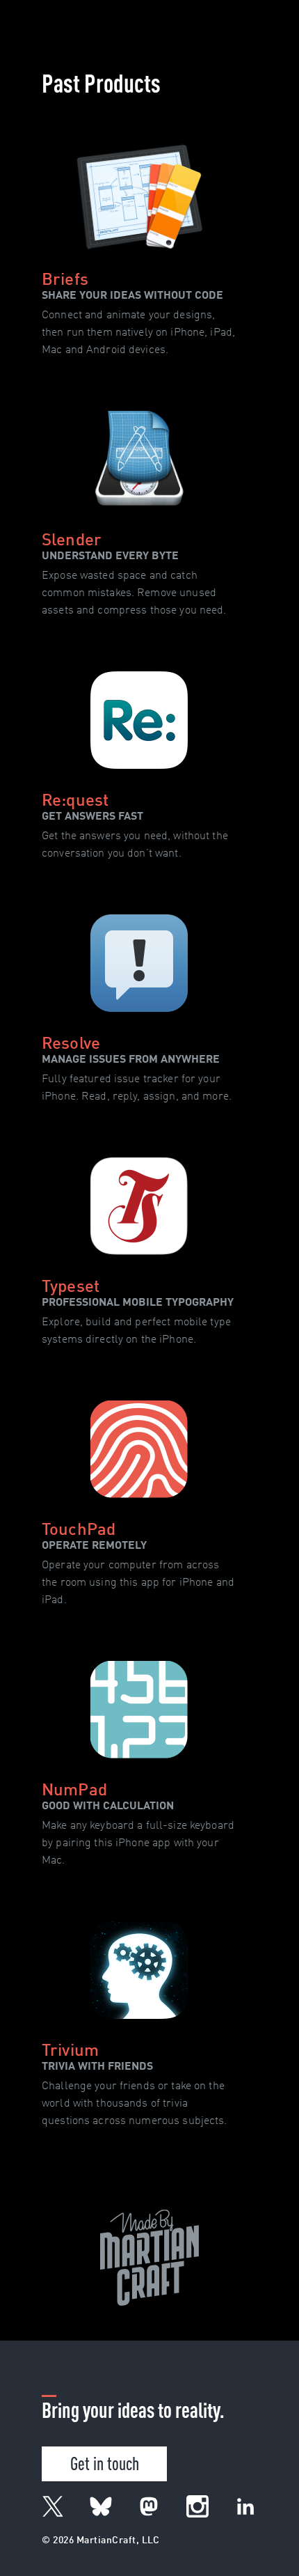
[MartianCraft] (40, 17)
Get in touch (105, 2462)
